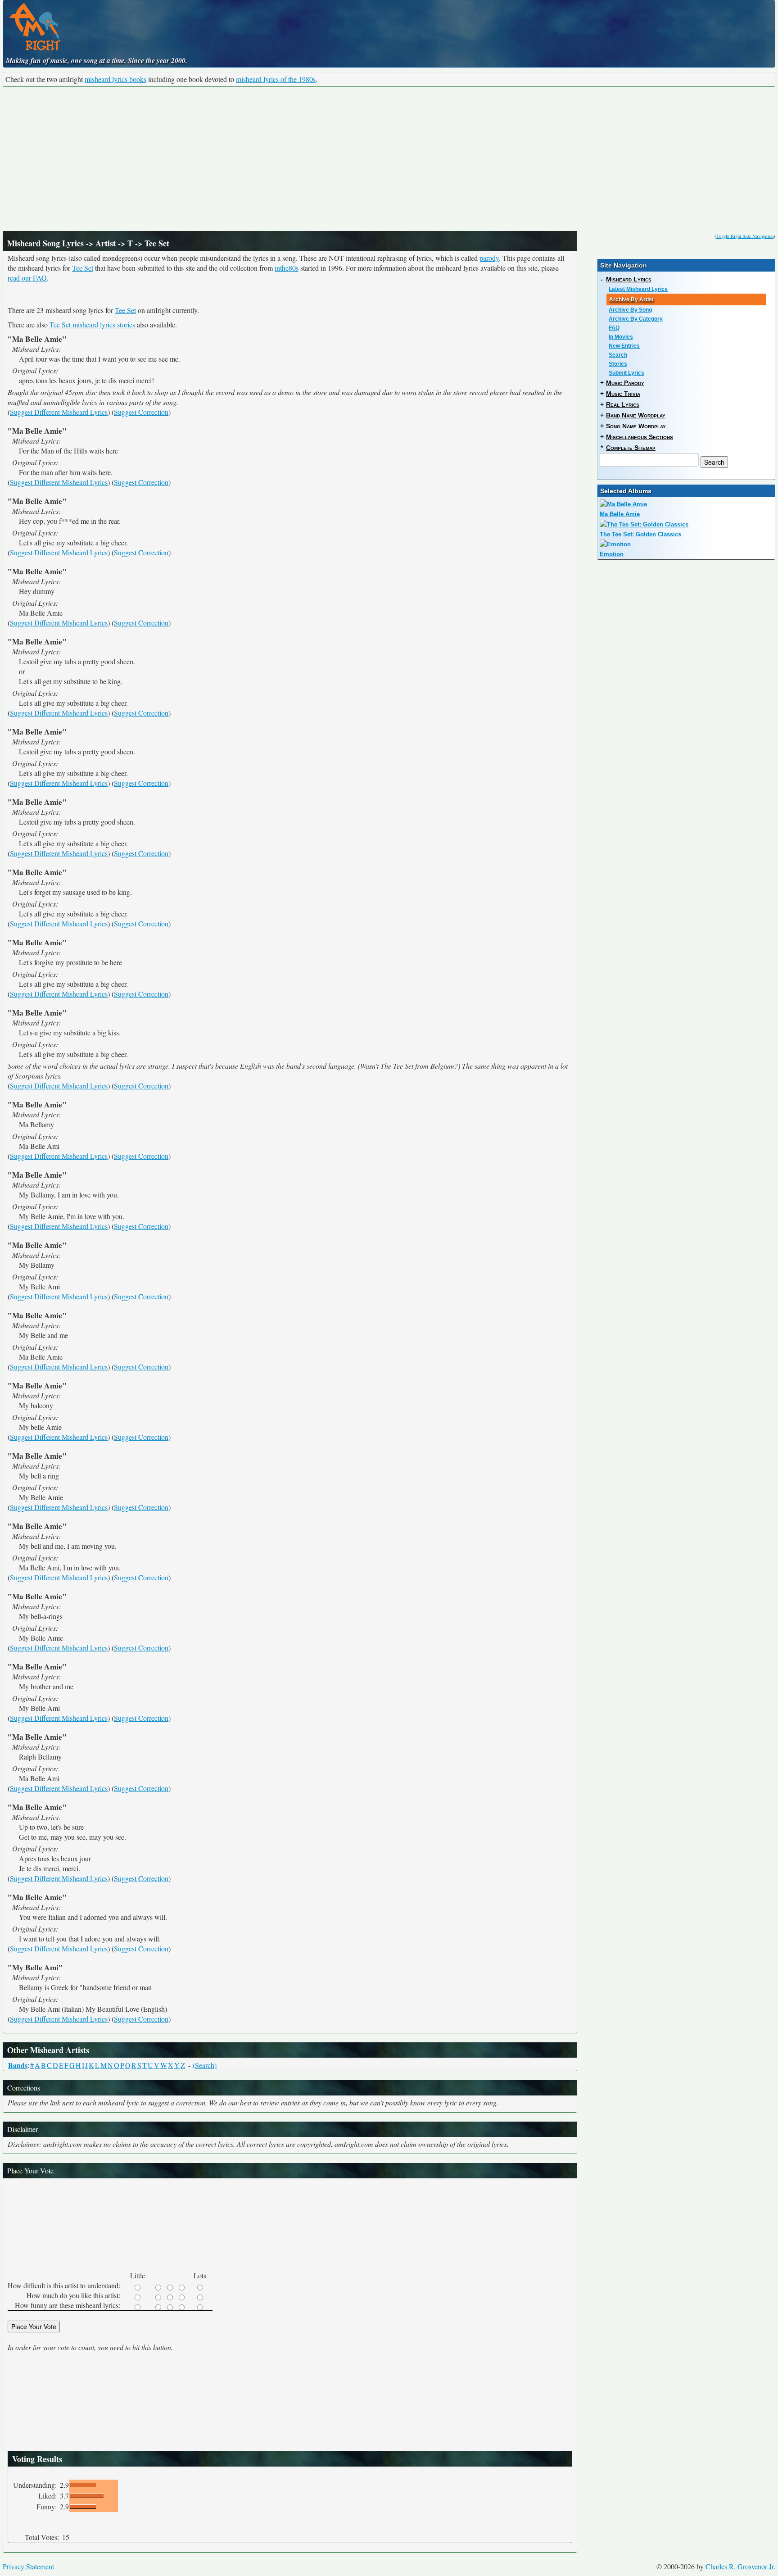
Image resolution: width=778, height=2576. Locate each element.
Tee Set (83, 268)
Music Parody (625, 383)
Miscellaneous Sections (640, 437)
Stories (618, 364)
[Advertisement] (389, 159)
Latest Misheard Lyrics (638, 289)
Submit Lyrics (626, 373)
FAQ (614, 328)
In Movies (621, 337)
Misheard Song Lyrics (45, 243)
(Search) (205, 2065)
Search (618, 355)
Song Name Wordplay (636, 426)
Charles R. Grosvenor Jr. (740, 2566)
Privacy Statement (28, 2566)
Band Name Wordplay (636, 415)
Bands (18, 2065)
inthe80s (287, 268)
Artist (106, 243)
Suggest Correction (141, 412)
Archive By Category (636, 319)
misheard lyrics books (115, 79)
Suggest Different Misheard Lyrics (59, 412)
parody (489, 258)
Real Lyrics (623, 404)
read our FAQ (27, 278)
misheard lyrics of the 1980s (276, 79)
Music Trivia (623, 394)
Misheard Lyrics (629, 279)
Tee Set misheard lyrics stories (93, 324)
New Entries (624, 346)
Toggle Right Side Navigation (745, 236)
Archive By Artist (631, 299)
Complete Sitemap (631, 448)
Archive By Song (630, 310)
